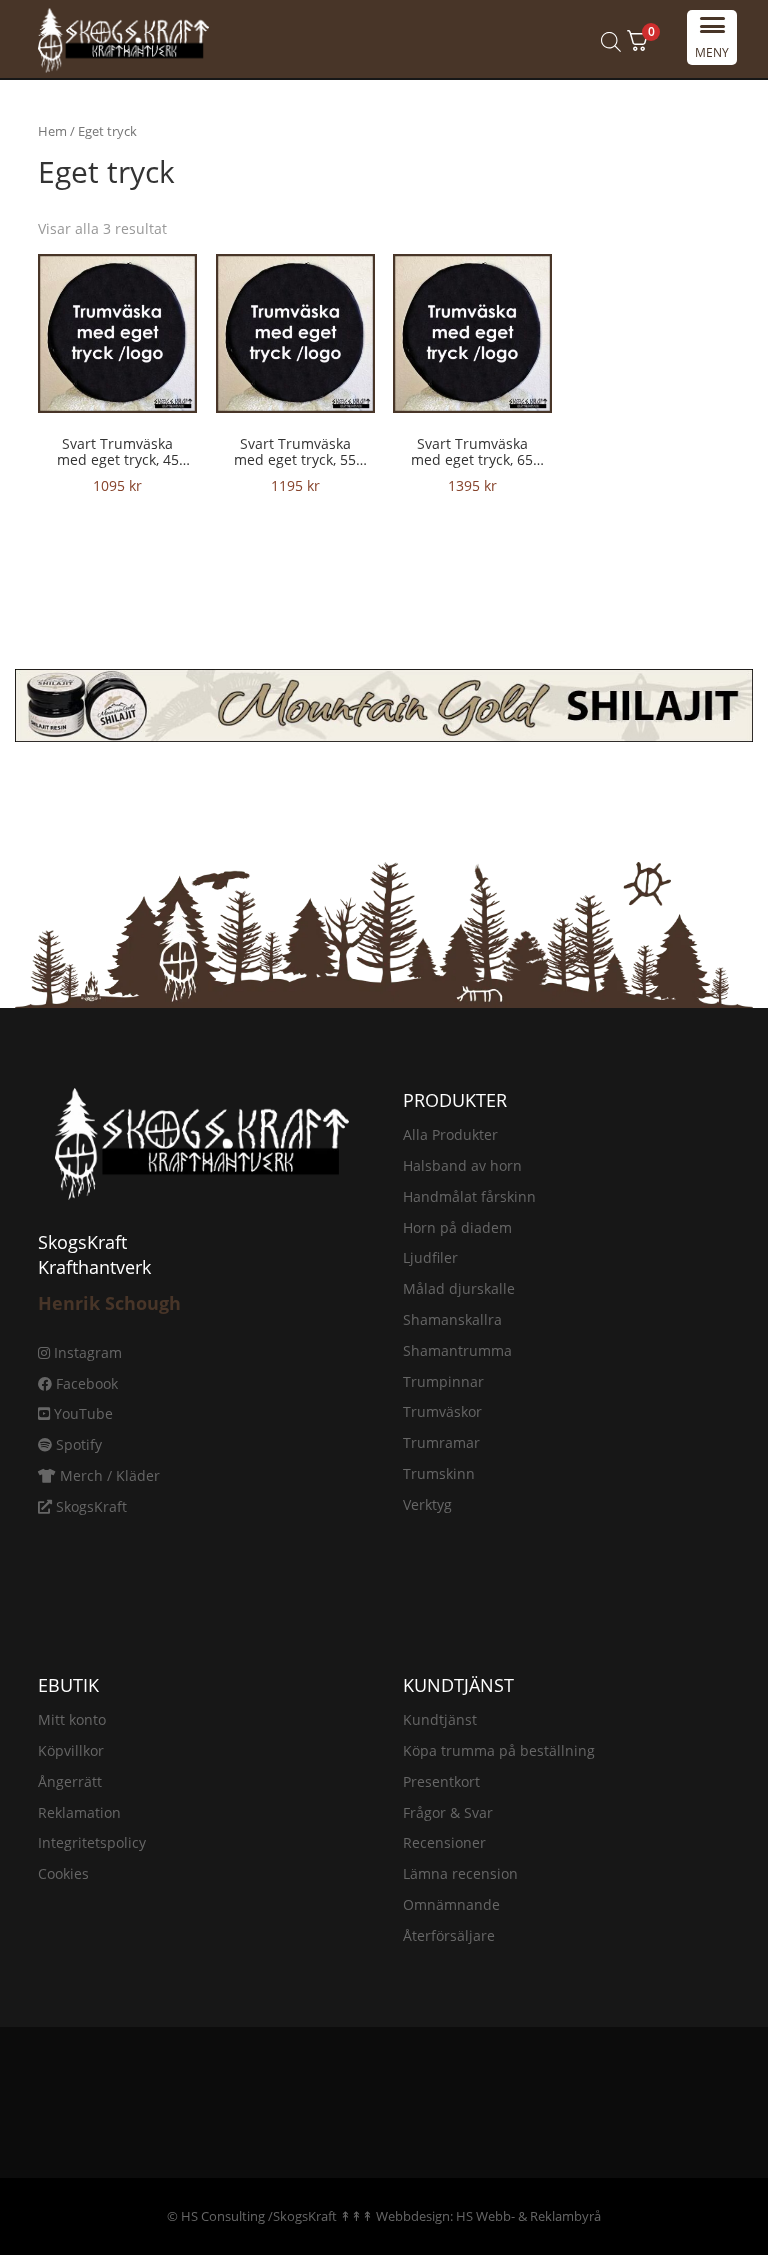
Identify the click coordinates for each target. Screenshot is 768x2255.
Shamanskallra (452, 1319)
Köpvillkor (71, 1750)
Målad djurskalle (459, 1288)
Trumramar (441, 1442)
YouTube (81, 1413)
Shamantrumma (457, 1350)
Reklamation (79, 1812)
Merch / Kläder (108, 1475)
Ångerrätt (70, 1781)
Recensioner (444, 1842)
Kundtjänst (440, 1719)
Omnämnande (451, 1904)
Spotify (77, 1444)
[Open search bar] (611, 41)
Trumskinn (439, 1473)
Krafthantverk (94, 1267)
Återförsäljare (449, 1935)
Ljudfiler (430, 1257)
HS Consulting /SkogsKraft (259, 2216)
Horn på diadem (457, 1227)
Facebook (85, 1383)
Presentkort (441, 1781)
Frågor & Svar (448, 1812)
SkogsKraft (89, 1506)
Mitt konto (72, 1719)
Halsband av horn (462, 1165)
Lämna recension (460, 1873)
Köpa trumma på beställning (499, 1750)
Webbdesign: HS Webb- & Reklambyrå (488, 2216)
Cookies (63, 1873)
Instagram (86, 1352)
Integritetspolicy (92, 1842)
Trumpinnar (443, 1381)
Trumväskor (442, 1411)
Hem (52, 131)
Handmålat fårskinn (469, 1196)
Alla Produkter (450, 1134)
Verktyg (427, 1504)
